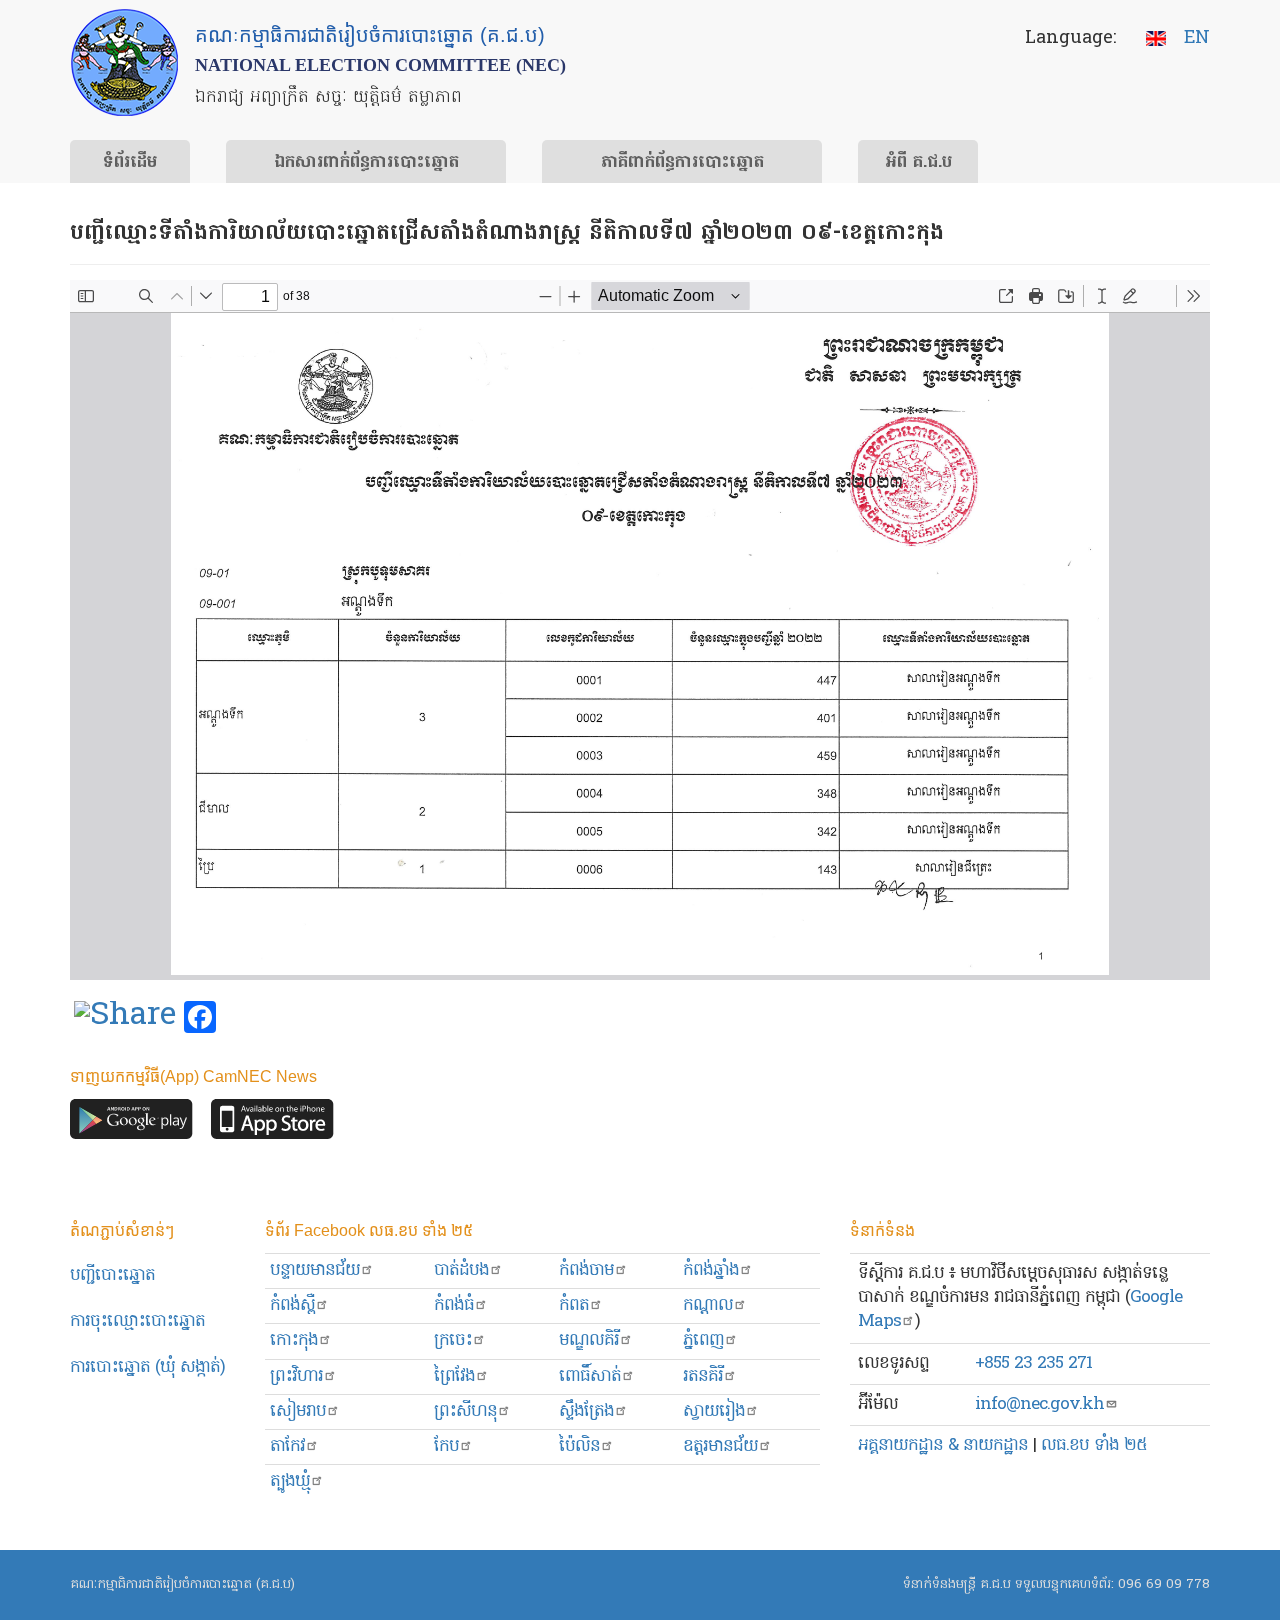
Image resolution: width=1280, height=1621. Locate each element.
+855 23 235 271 (1033, 1363)
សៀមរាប (298, 1411)
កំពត (574, 1305)
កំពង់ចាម (586, 1270)
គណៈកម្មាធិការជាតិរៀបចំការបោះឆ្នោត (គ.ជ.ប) (182, 1584)
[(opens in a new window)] (125, 1018)
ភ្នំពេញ (703, 1340)
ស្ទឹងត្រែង (586, 1411)
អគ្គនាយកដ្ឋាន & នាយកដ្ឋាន (943, 1445)
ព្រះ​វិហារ (296, 1376)
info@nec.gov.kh (1039, 1404)
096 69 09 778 (1164, 1584)
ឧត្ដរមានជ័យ (720, 1446)
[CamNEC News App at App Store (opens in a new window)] (272, 1124)
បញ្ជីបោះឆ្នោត (112, 1275)
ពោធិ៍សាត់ (590, 1376)
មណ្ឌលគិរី (589, 1340)
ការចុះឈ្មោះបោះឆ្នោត (137, 1321)
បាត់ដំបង (461, 1270)
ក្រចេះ (453, 1340)
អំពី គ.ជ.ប (918, 163)
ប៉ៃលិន (579, 1446)
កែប (446, 1446)
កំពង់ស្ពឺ (292, 1305)
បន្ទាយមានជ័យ (315, 1270)
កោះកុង (294, 1340)
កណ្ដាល (708, 1305)
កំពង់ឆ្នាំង (711, 1270)
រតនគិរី (703, 1376)
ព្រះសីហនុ (465, 1411)
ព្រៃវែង (454, 1376)
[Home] (124, 62)
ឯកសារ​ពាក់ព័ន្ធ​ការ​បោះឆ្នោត (366, 163)
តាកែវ (287, 1446)
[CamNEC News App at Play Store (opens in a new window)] (131, 1124)
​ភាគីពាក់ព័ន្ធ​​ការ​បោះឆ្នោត (682, 163)
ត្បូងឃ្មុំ (290, 1481)
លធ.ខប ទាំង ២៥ (1094, 1445)
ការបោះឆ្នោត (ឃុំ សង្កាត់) (147, 1367)
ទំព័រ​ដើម (130, 163)
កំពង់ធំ (454, 1305)
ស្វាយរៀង (714, 1411)
